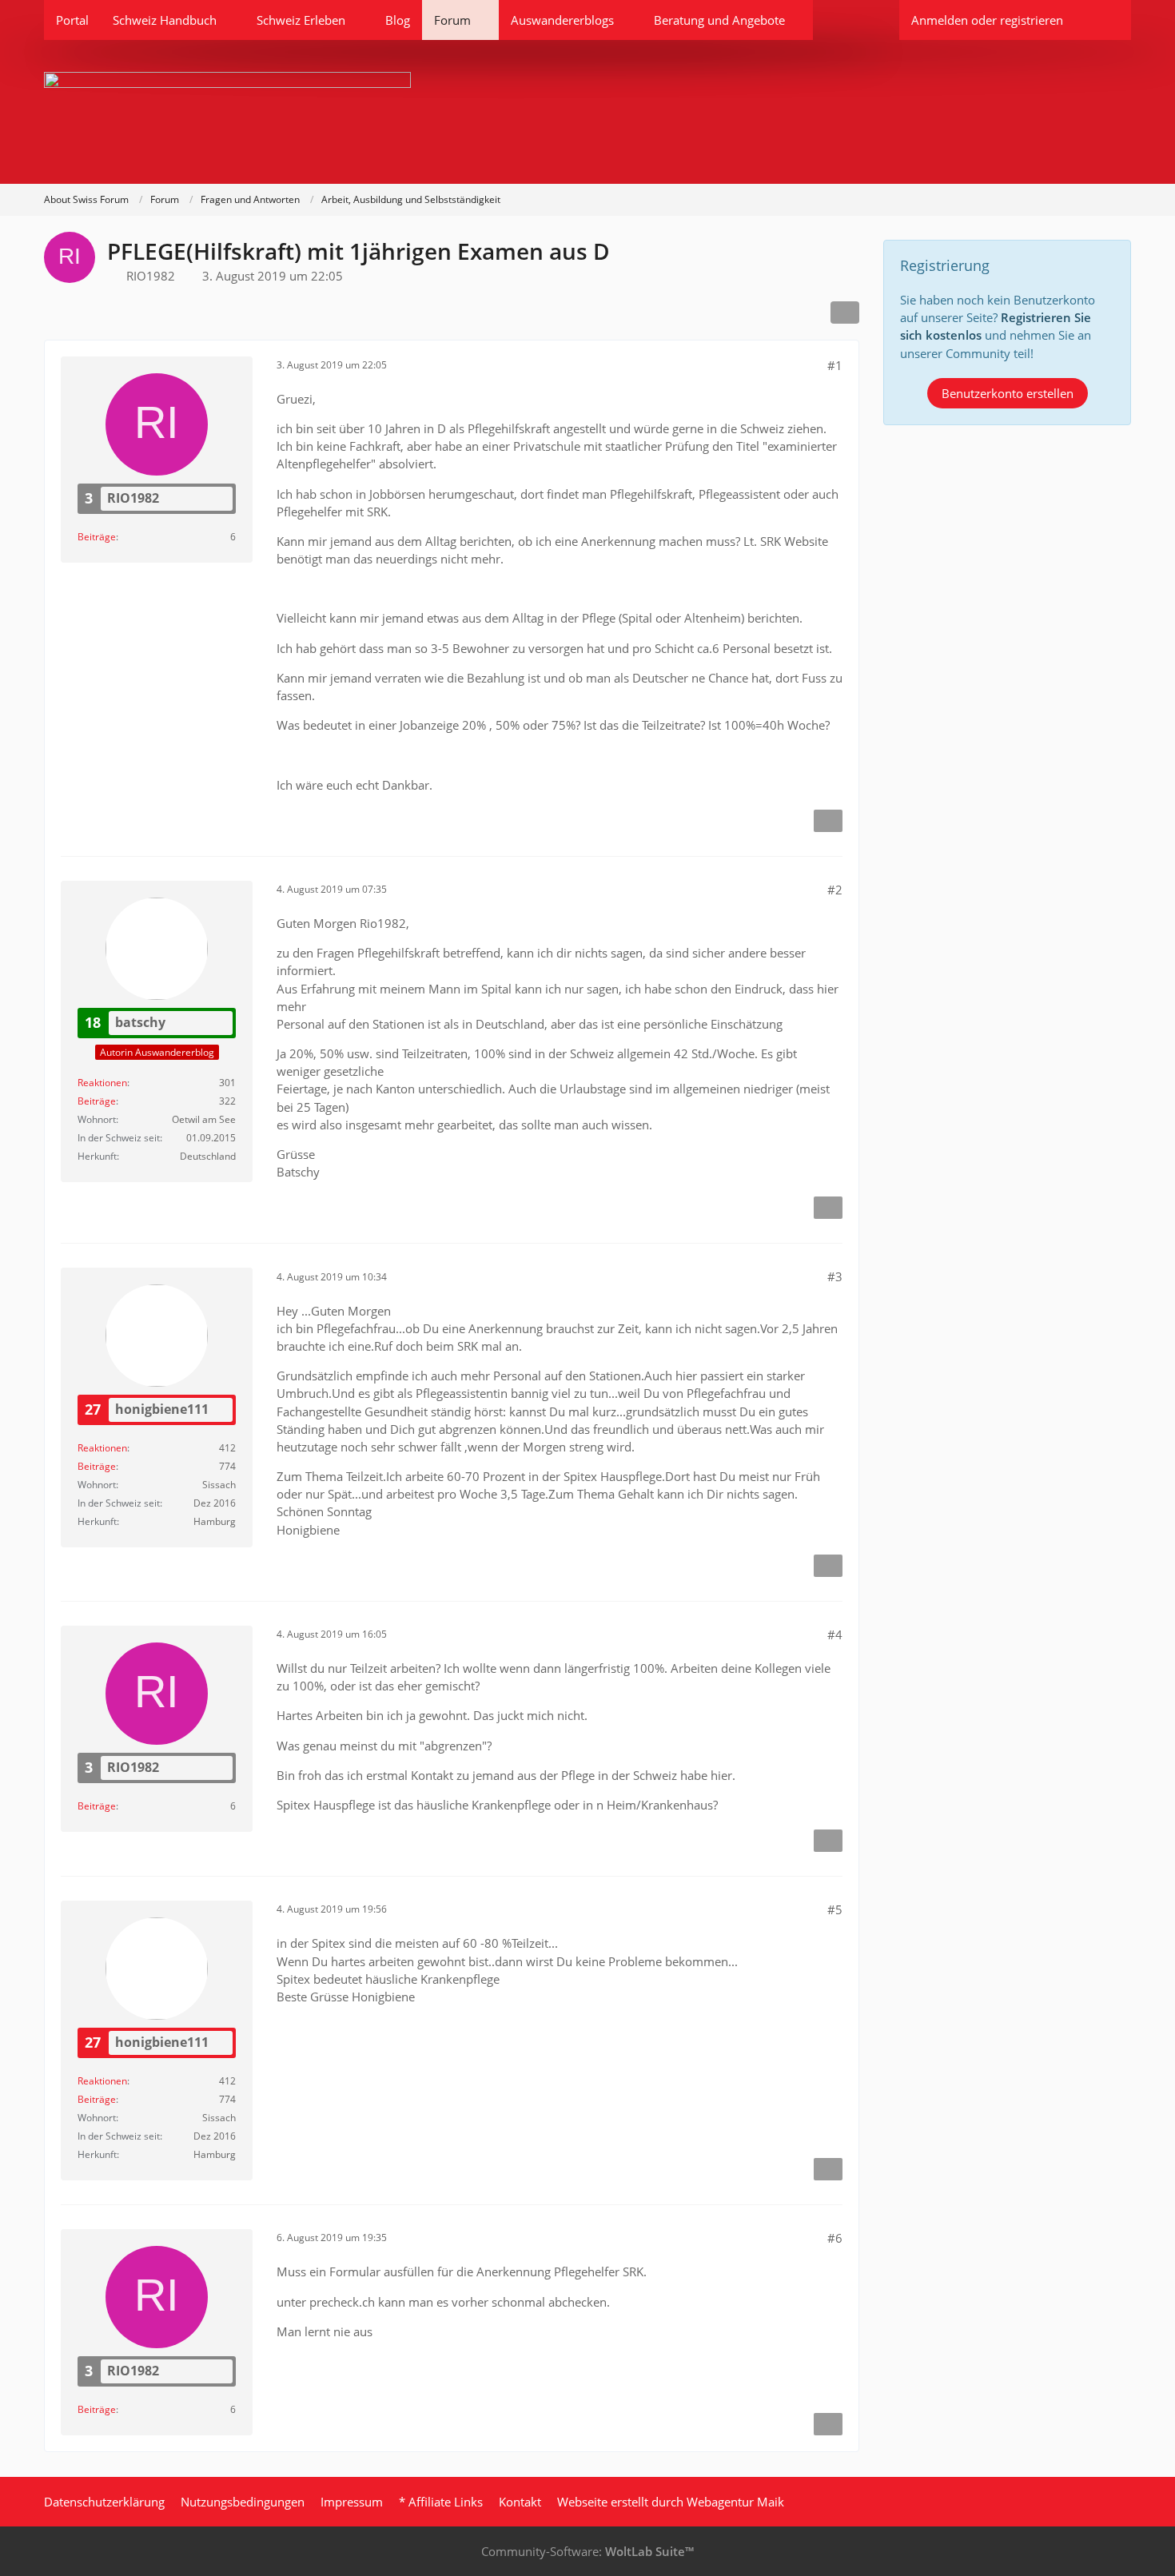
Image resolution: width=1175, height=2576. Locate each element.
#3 (835, 1276)
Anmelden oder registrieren (987, 20)
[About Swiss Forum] (587, 112)
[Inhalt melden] (828, 821)
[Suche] (1103, 20)
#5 (835, 1909)
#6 (835, 2238)
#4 (835, 1634)
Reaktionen (102, 1083)
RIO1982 (151, 276)
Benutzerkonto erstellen (1008, 393)
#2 (835, 890)
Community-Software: (587, 2551)
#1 (835, 365)
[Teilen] (845, 313)
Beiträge (97, 537)
